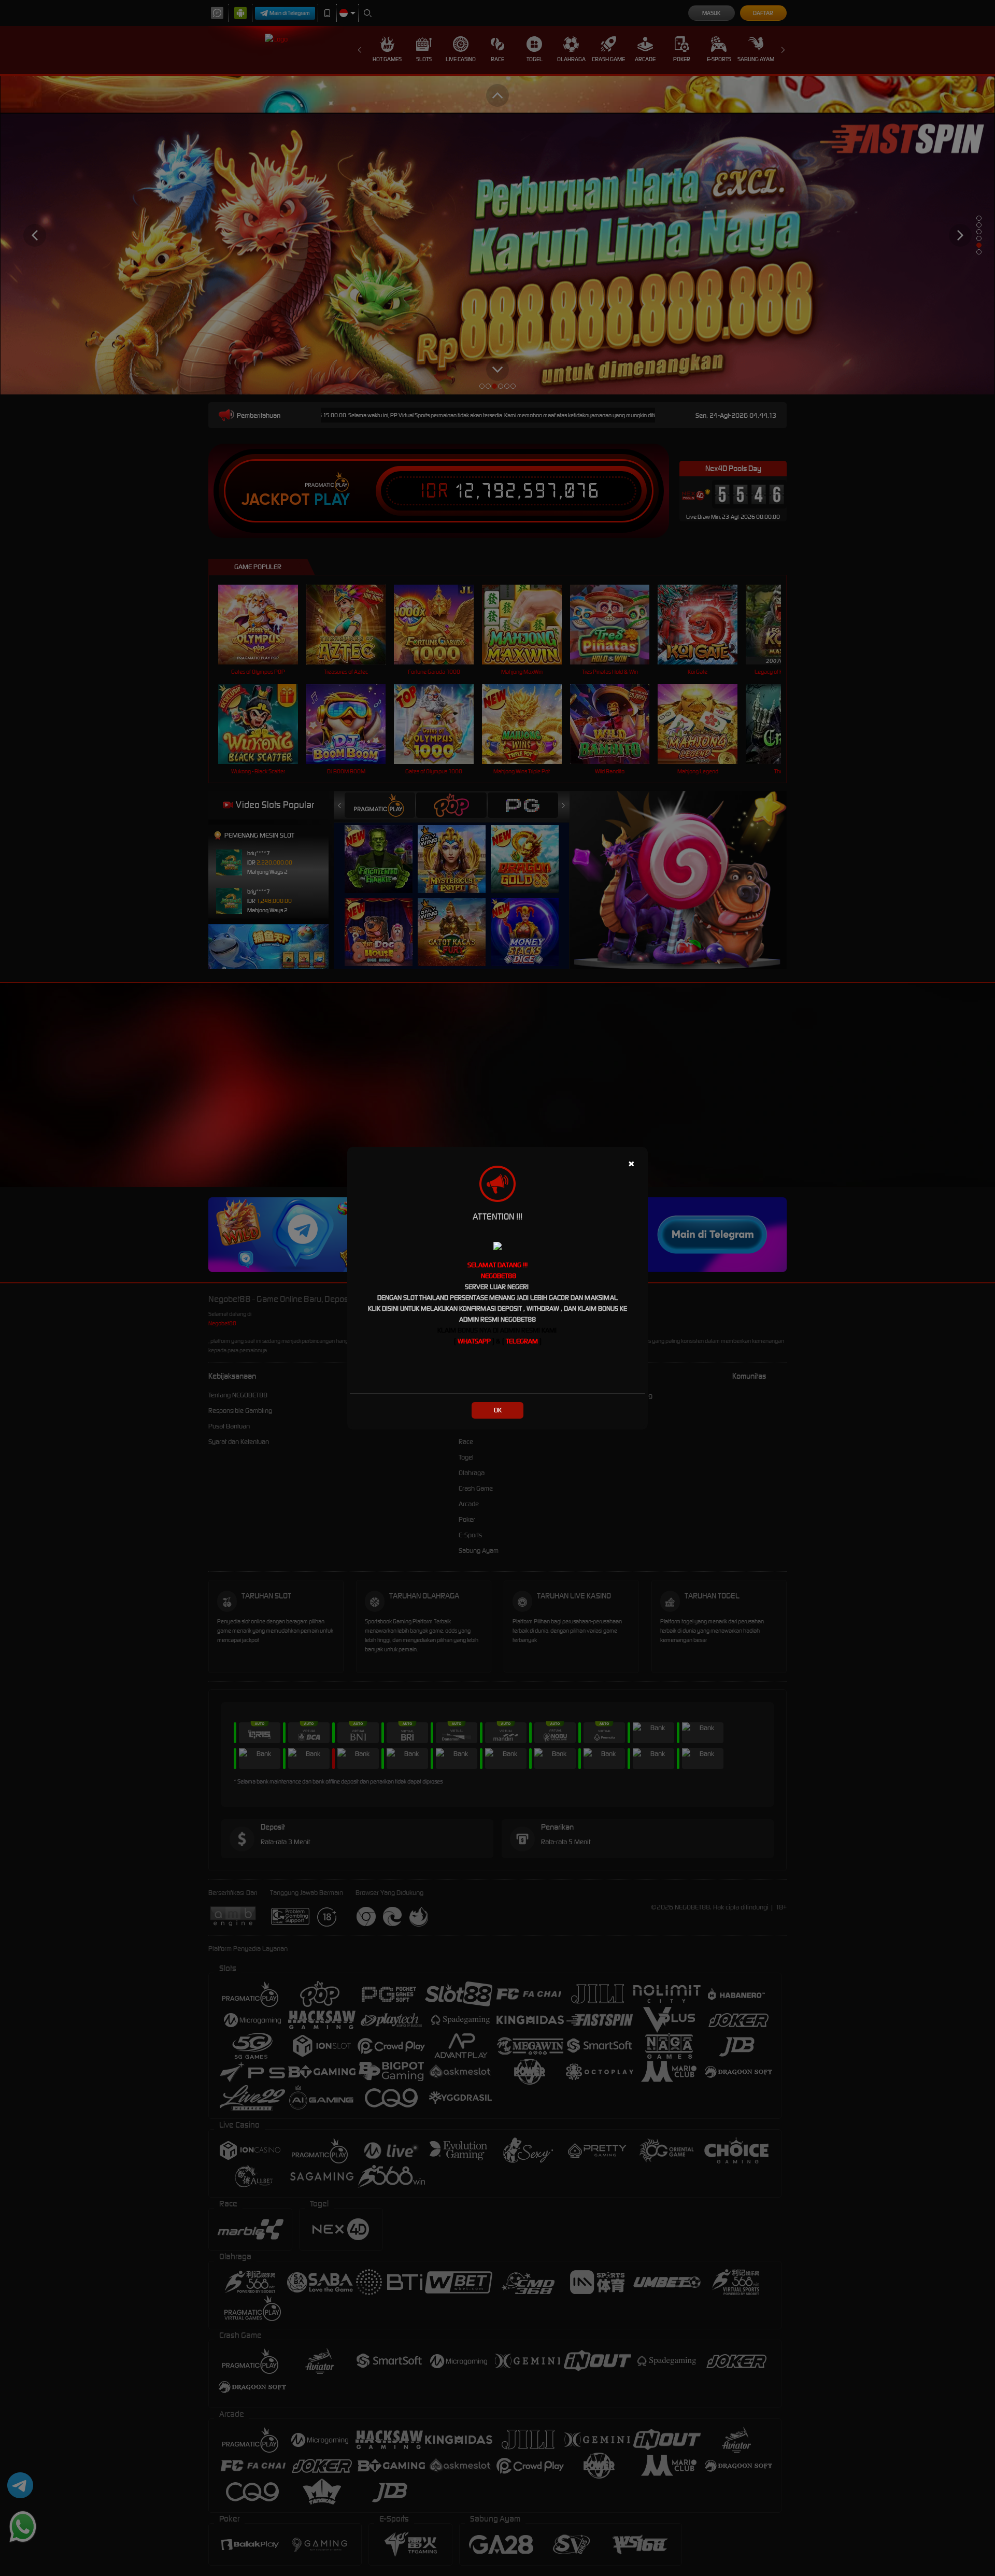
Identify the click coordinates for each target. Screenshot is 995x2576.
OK (498, 1410)
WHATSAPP (474, 1341)
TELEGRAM (522, 1341)
